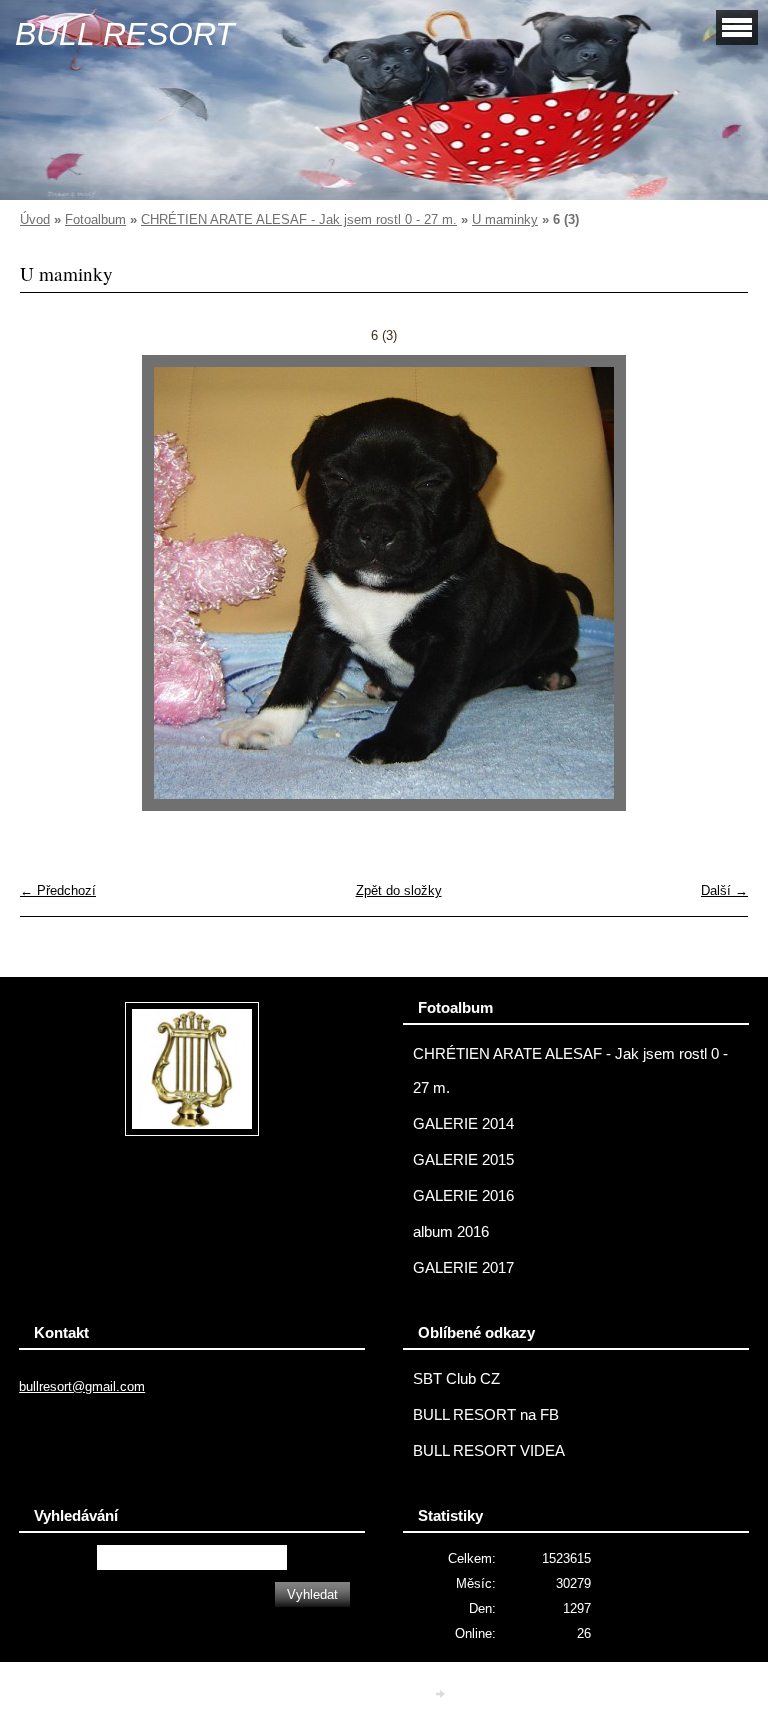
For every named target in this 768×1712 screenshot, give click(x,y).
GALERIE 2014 (463, 1124)
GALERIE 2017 (463, 1268)
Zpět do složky (399, 890)
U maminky (505, 219)
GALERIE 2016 (463, 1196)
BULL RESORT (125, 34)
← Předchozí (58, 890)
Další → (724, 890)
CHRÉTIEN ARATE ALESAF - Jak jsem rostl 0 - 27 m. (299, 219)
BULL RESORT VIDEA (489, 1451)
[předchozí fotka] (52, 583)
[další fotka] (715, 583)
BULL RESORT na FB (486, 1415)
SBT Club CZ (456, 1379)
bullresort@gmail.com (82, 1386)
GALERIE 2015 (463, 1160)
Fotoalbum (95, 219)
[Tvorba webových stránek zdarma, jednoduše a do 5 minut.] (442, 1693)
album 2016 (451, 1232)
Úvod (35, 219)
